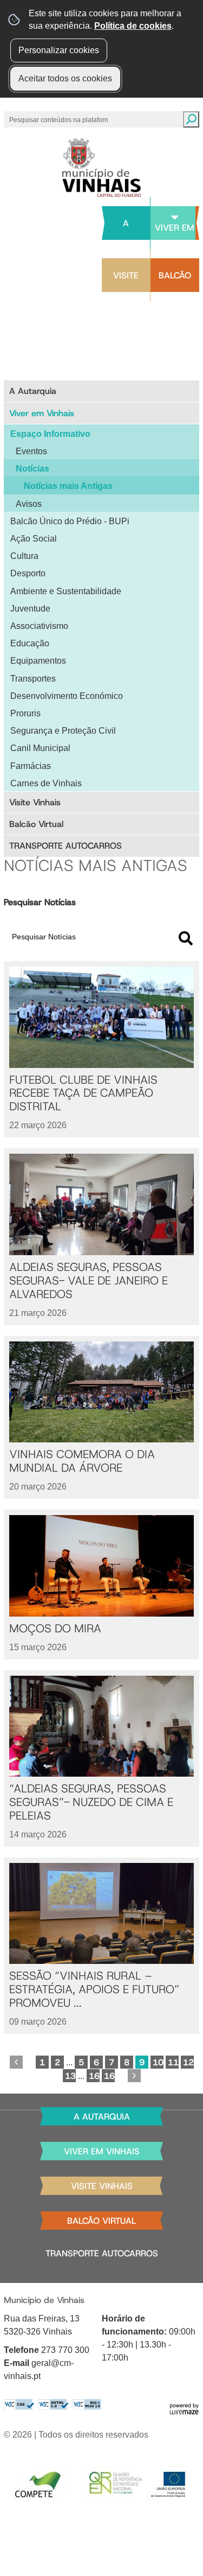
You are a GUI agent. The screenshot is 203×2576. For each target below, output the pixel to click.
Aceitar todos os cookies (65, 78)
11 (173, 2062)
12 (188, 2062)
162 (109, 2076)
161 (94, 2076)
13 (70, 2076)
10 (158, 2062)
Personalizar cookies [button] (59, 50)
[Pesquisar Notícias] (186, 938)
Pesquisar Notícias (40, 902)
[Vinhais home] (101, 168)
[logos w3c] (53, 2405)
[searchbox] (60, 119)
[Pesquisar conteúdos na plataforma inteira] (191, 119)
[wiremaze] (184, 2408)
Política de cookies (133, 26)
